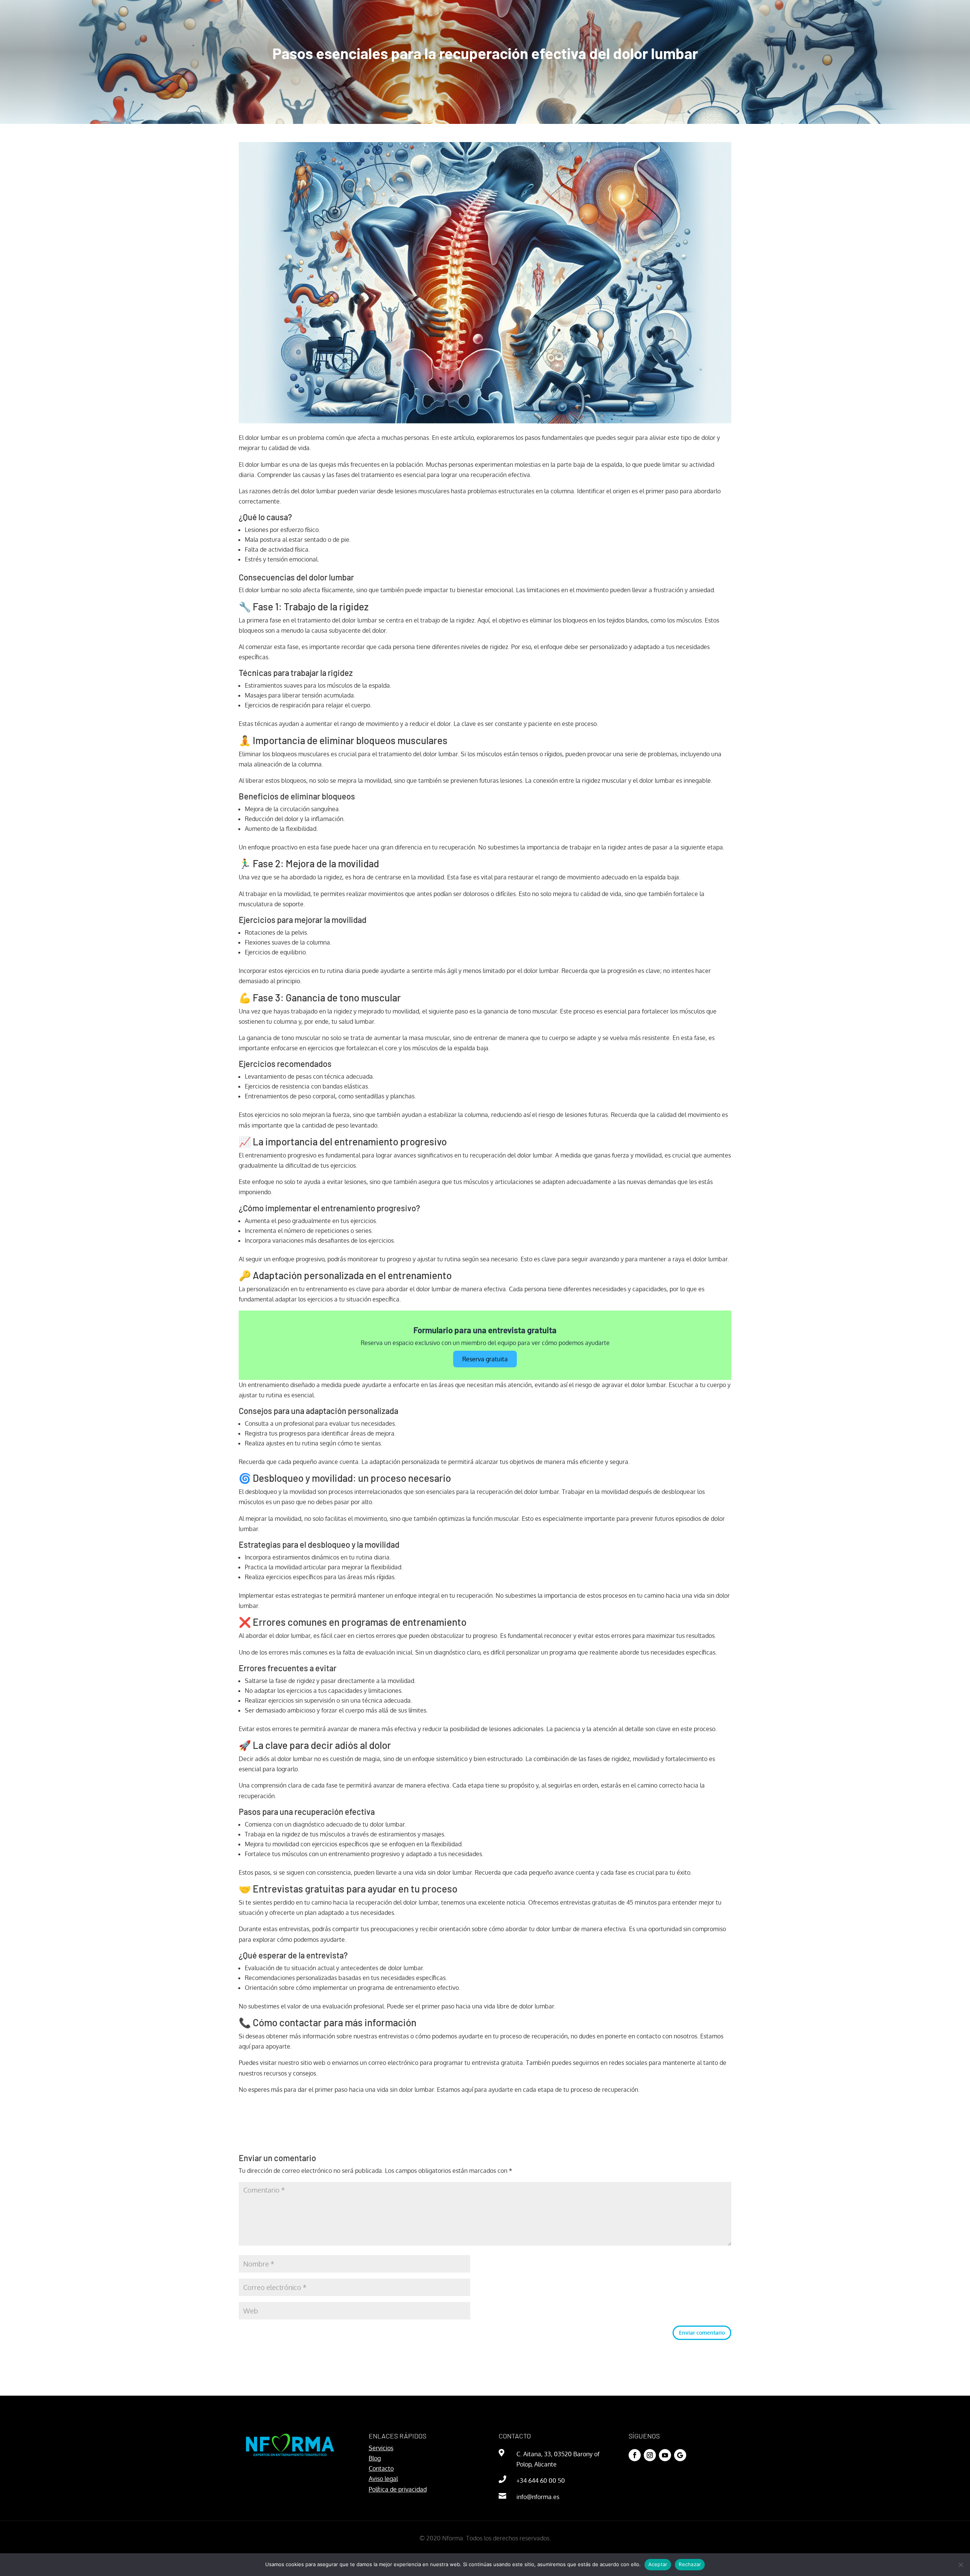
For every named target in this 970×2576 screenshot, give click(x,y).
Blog (375, 2458)
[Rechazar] (961, 2565)
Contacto (381, 2468)
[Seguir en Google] (680, 2455)
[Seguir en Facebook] (635, 2455)
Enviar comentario (702, 2333)
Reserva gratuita (485, 1359)
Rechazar (690, 2564)
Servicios (381, 2448)
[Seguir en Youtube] (665, 2455)
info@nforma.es (538, 2497)
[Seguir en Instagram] (650, 2455)
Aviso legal (383, 2479)
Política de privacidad (398, 2489)
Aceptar (658, 2564)
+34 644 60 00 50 (541, 2481)
